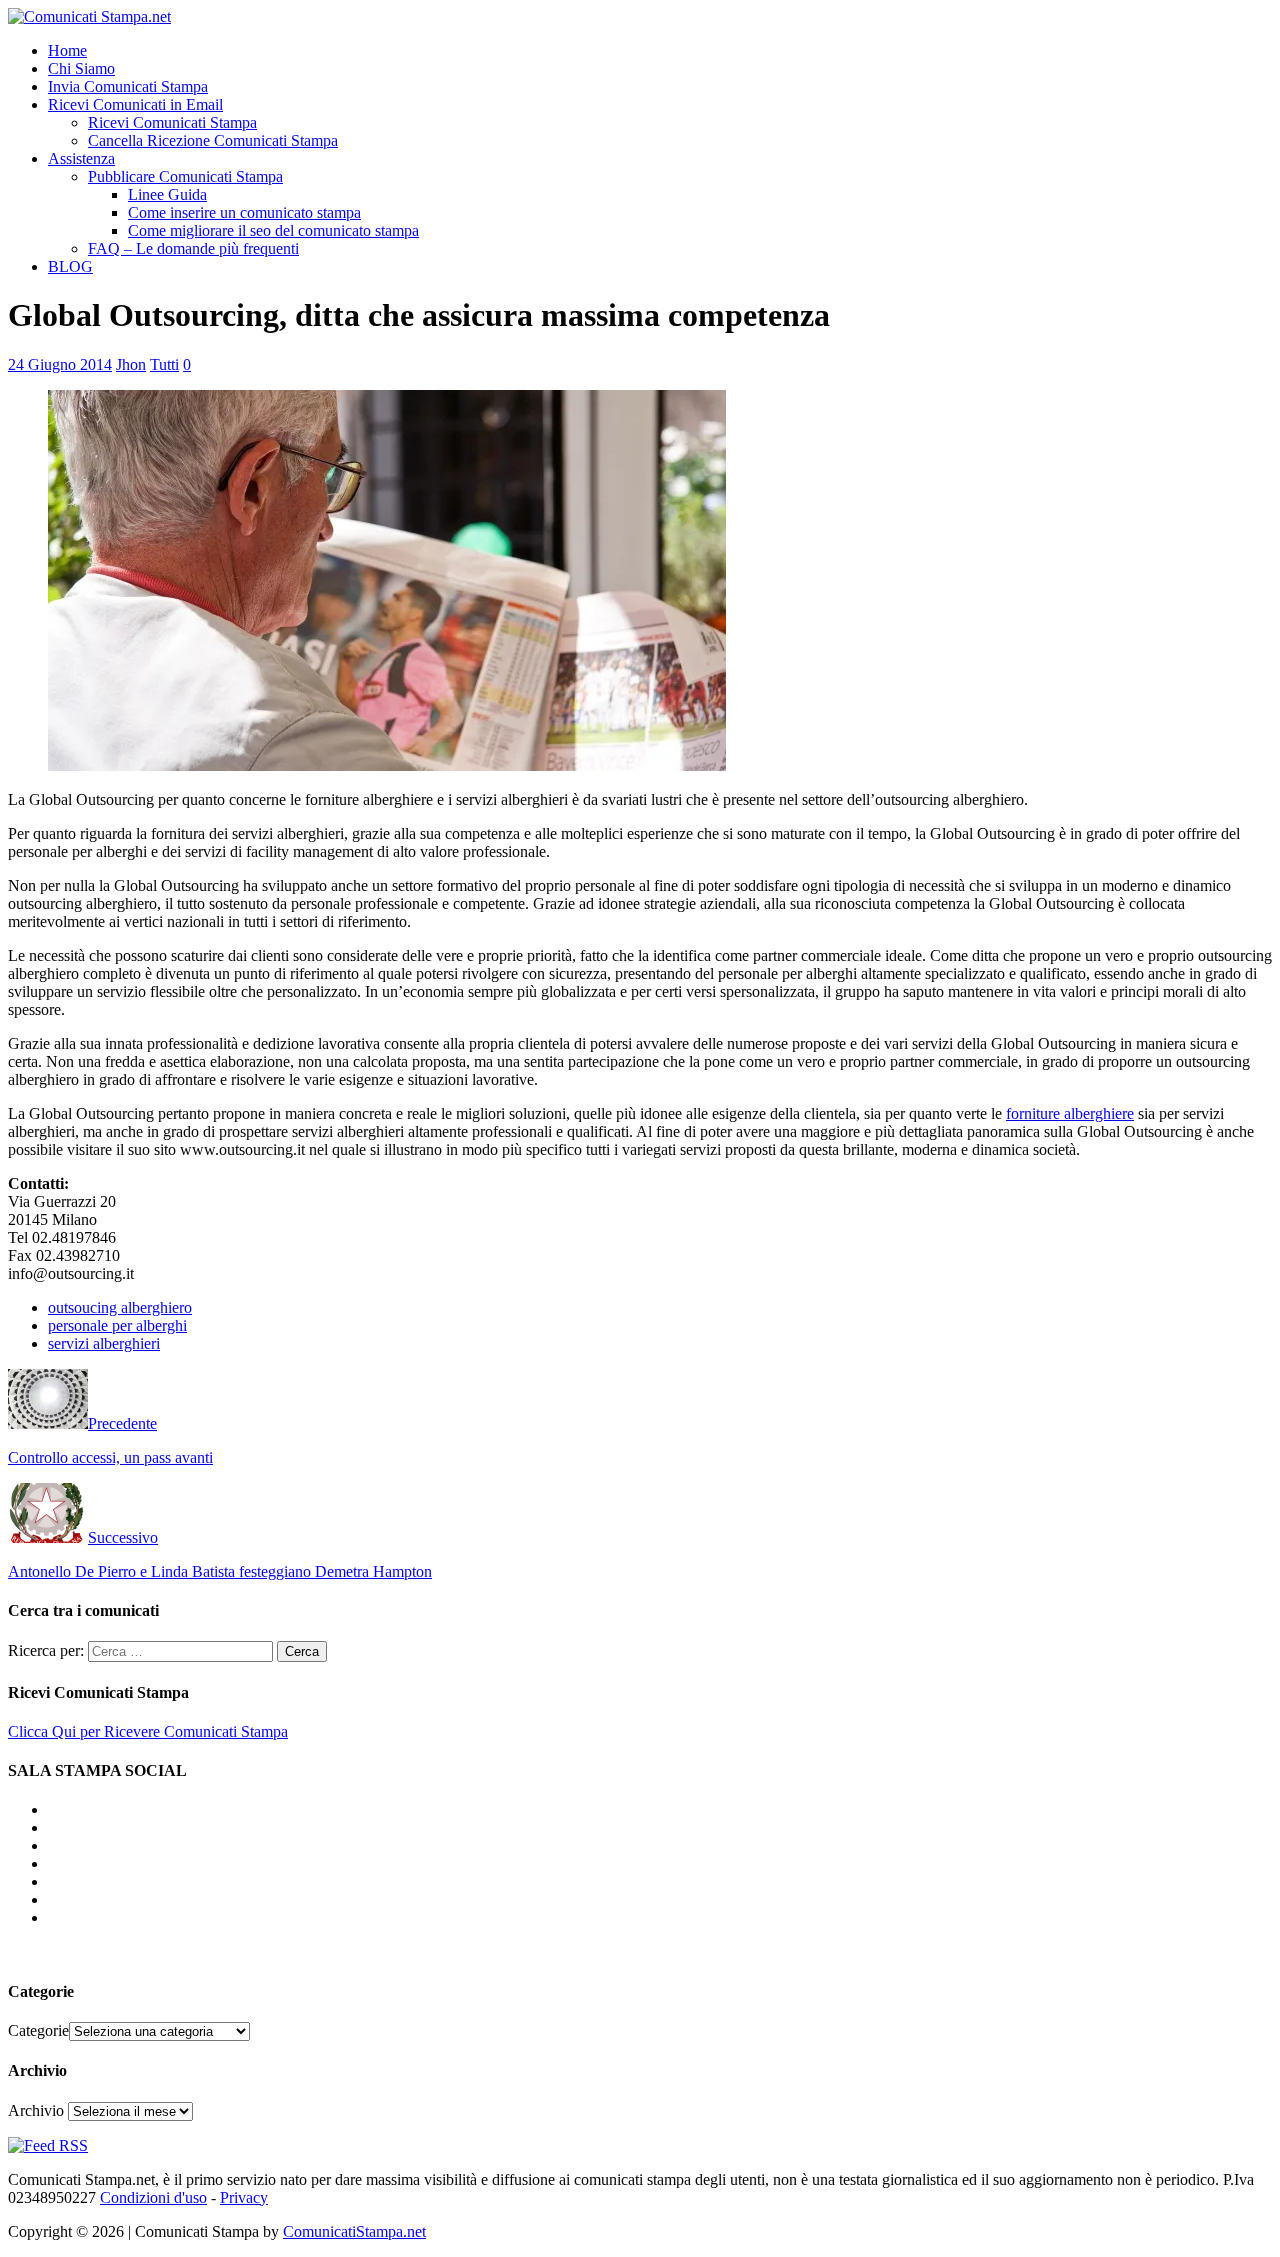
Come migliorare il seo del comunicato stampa (273, 230)
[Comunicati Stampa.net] (89, 16)
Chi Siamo (81, 68)
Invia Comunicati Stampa (128, 86)
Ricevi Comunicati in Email (135, 104)
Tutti (164, 364)
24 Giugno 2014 (60, 364)
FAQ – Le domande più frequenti (193, 248)
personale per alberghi (117, 1325)
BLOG (70, 266)
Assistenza (81, 158)
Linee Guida (167, 194)
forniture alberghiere (1070, 1113)
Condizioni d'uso (153, 2197)
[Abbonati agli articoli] (48, 2145)
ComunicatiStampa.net (354, 2231)
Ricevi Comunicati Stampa (172, 122)
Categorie (38, 2030)
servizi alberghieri (104, 1343)
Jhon (131, 364)
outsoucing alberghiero (120, 1307)
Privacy (244, 2197)
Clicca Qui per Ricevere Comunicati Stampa (148, 1731)
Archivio (36, 2110)
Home (67, 50)
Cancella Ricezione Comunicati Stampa (213, 140)
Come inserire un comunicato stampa (244, 212)
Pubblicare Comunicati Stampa (185, 176)
